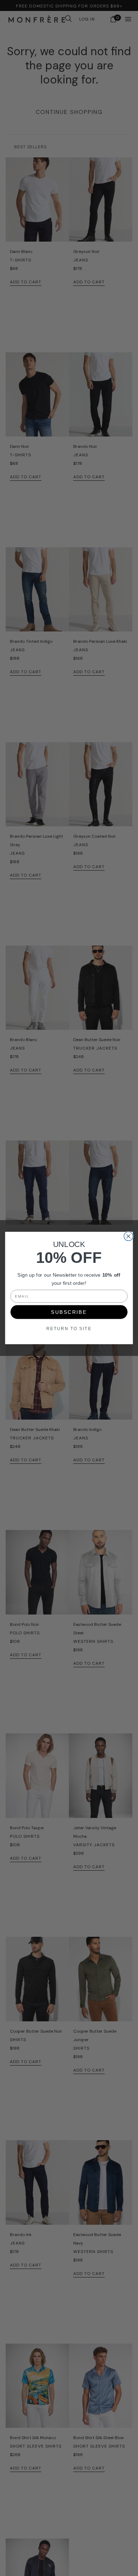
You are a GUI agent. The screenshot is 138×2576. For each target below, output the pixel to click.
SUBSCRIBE (69, 1312)
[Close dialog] (128, 1236)
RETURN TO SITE (69, 1329)
